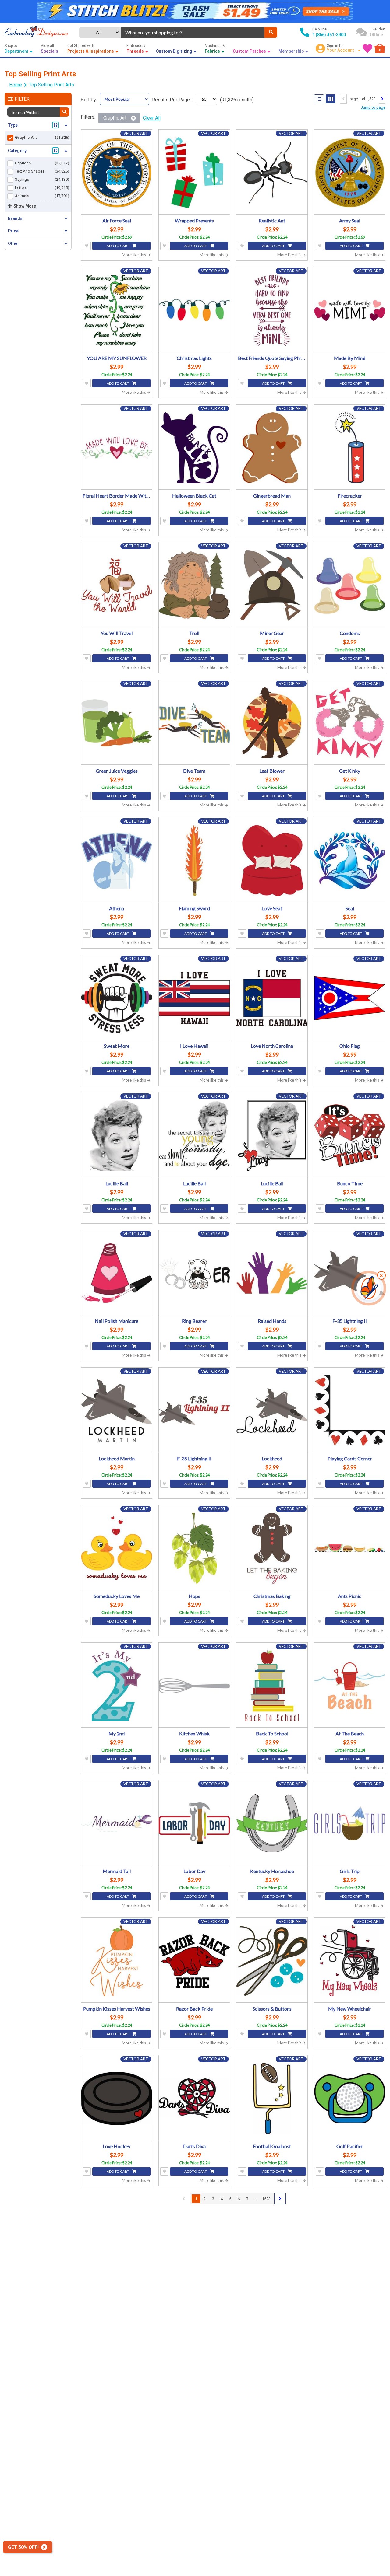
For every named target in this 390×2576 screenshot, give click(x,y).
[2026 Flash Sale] (195, 11)
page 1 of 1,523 (363, 99)
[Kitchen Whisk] (194, 1686)
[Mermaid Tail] (117, 1823)
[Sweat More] (117, 998)
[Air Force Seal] (117, 173)
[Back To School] (272, 1686)
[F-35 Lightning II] (350, 1273)
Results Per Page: (171, 100)
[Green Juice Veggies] (117, 723)
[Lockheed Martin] (117, 1411)
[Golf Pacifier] (350, 2098)
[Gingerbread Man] (272, 448)
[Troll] (194, 585)
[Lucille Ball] (117, 1136)
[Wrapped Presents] (194, 173)
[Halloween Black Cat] (194, 448)
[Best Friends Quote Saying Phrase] (272, 310)
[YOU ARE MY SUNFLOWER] (117, 310)
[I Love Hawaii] (194, 998)
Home (16, 85)
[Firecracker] (350, 448)
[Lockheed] (272, 1411)
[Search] (271, 32)
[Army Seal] (350, 173)
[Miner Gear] (272, 585)
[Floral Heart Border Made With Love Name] (117, 448)
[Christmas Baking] (272, 1548)
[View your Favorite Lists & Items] (367, 48)
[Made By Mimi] (350, 310)
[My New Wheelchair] (350, 1961)
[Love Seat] (272, 860)
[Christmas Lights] (194, 310)
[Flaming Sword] (194, 860)
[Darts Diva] (194, 2098)
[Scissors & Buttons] (272, 1961)
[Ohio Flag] (350, 998)
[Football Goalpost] (272, 2098)
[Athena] (117, 860)
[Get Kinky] (350, 723)
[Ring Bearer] (194, 1273)
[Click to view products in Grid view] (331, 99)
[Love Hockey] (117, 2098)
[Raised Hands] (272, 1273)
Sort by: (89, 100)
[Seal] (350, 860)
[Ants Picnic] (350, 1548)
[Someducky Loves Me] (117, 1548)
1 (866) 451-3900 (329, 35)
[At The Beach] (350, 1686)
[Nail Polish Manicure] (117, 1273)
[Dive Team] (194, 723)
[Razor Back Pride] (194, 1961)
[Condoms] (350, 585)
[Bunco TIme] (350, 1136)
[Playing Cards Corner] (350, 1411)
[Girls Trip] (350, 1823)
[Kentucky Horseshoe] (272, 1823)
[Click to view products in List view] (319, 99)
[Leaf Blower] (272, 723)
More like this (134, 255)
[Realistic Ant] (272, 173)
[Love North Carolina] (272, 998)
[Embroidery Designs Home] (36, 32)
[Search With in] (64, 112)
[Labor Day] (194, 1823)
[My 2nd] (117, 1686)
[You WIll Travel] (117, 585)
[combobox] (193, 32)
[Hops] (194, 1548)
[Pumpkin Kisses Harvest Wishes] (117, 1961)
